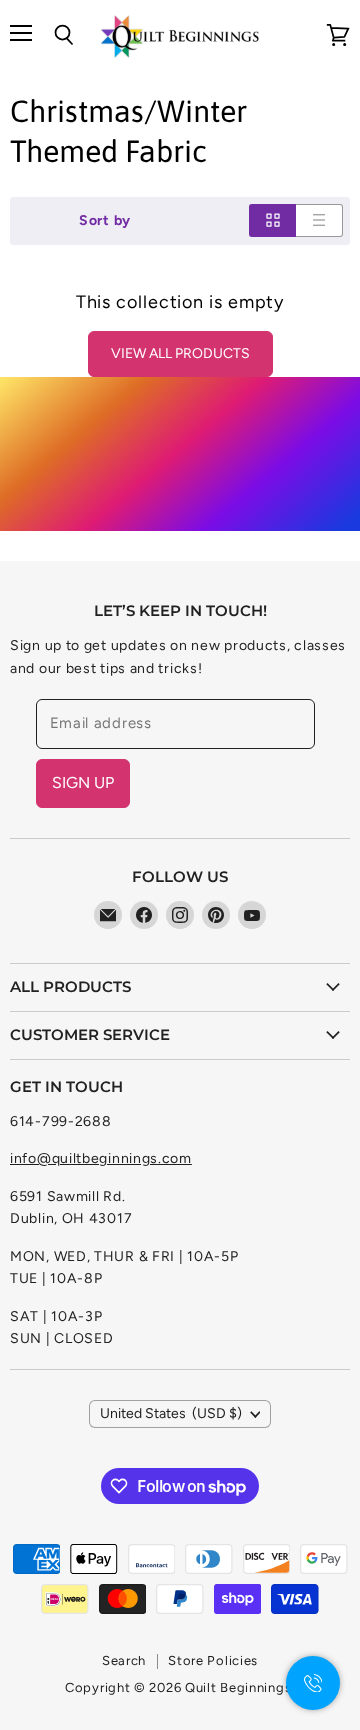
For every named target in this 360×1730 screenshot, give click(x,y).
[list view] (319, 220)
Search (124, 1660)
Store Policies (213, 1660)
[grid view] (272, 220)
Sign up (83, 782)
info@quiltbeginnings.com (101, 1158)
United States (171, 1413)
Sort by (105, 221)
